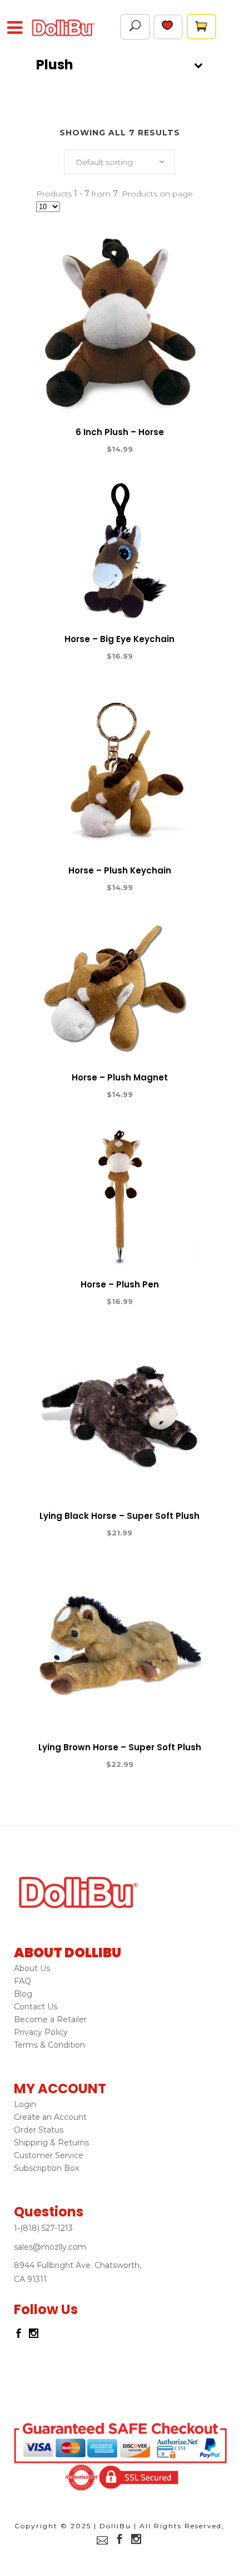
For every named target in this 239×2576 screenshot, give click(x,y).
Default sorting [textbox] (104, 162)
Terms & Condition (49, 2045)
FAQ (23, 1981)
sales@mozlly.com (50, 2247)
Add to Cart (79, 449)
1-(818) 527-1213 (43, 2228)
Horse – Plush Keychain (120, 870)
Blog (23, 1994)
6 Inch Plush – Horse (120, 432)
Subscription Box (46, 2168)
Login (25, 2104)
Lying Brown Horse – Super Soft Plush (120, 1747)
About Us (32, 1968)
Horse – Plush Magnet (120, 1077)
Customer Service (49, 2155)
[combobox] (120, 162)
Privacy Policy (41, 2032)
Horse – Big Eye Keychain (120, 639)
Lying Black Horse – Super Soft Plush (120, 1516)
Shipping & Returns (51, 2143)
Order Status (39, 2130)
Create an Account (50, 2117)
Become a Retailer (50, 2019)
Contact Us (36, 2007)
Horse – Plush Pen (120, 1284)
